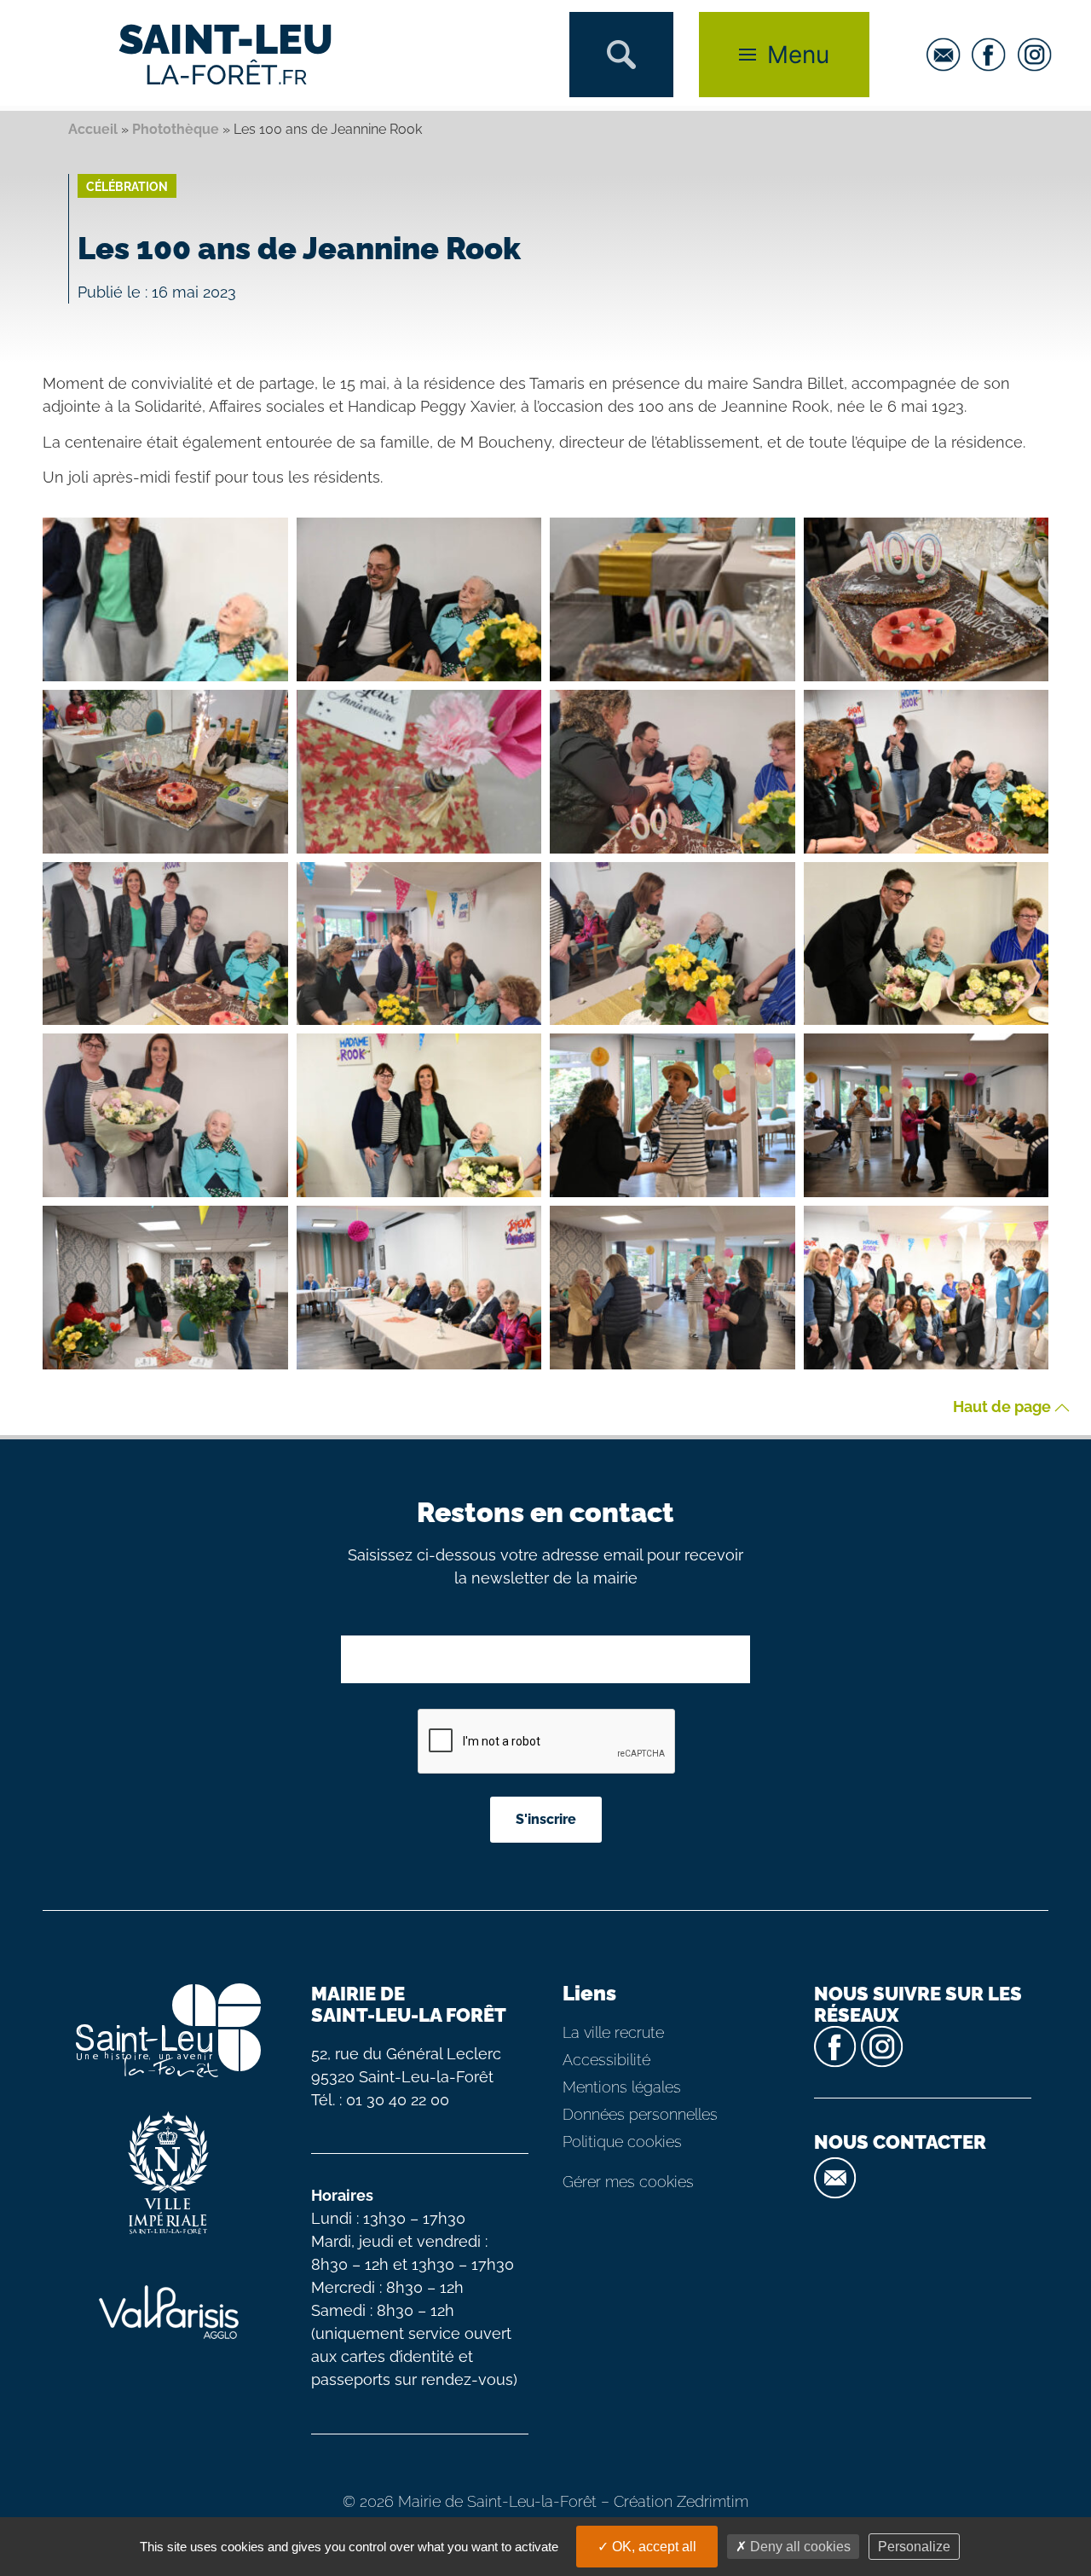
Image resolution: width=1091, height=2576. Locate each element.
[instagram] (1039, 55)
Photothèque (176, 129)
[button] (621, 55)
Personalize (914, 2547)
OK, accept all (652, 2547)
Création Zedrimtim (681, 2501)
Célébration (127, 187)
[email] (948, 55)
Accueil (93, 129)
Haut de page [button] (1004, 1407)
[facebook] (993, 55)
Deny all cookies (799, 2547)
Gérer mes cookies (628, 2182)
